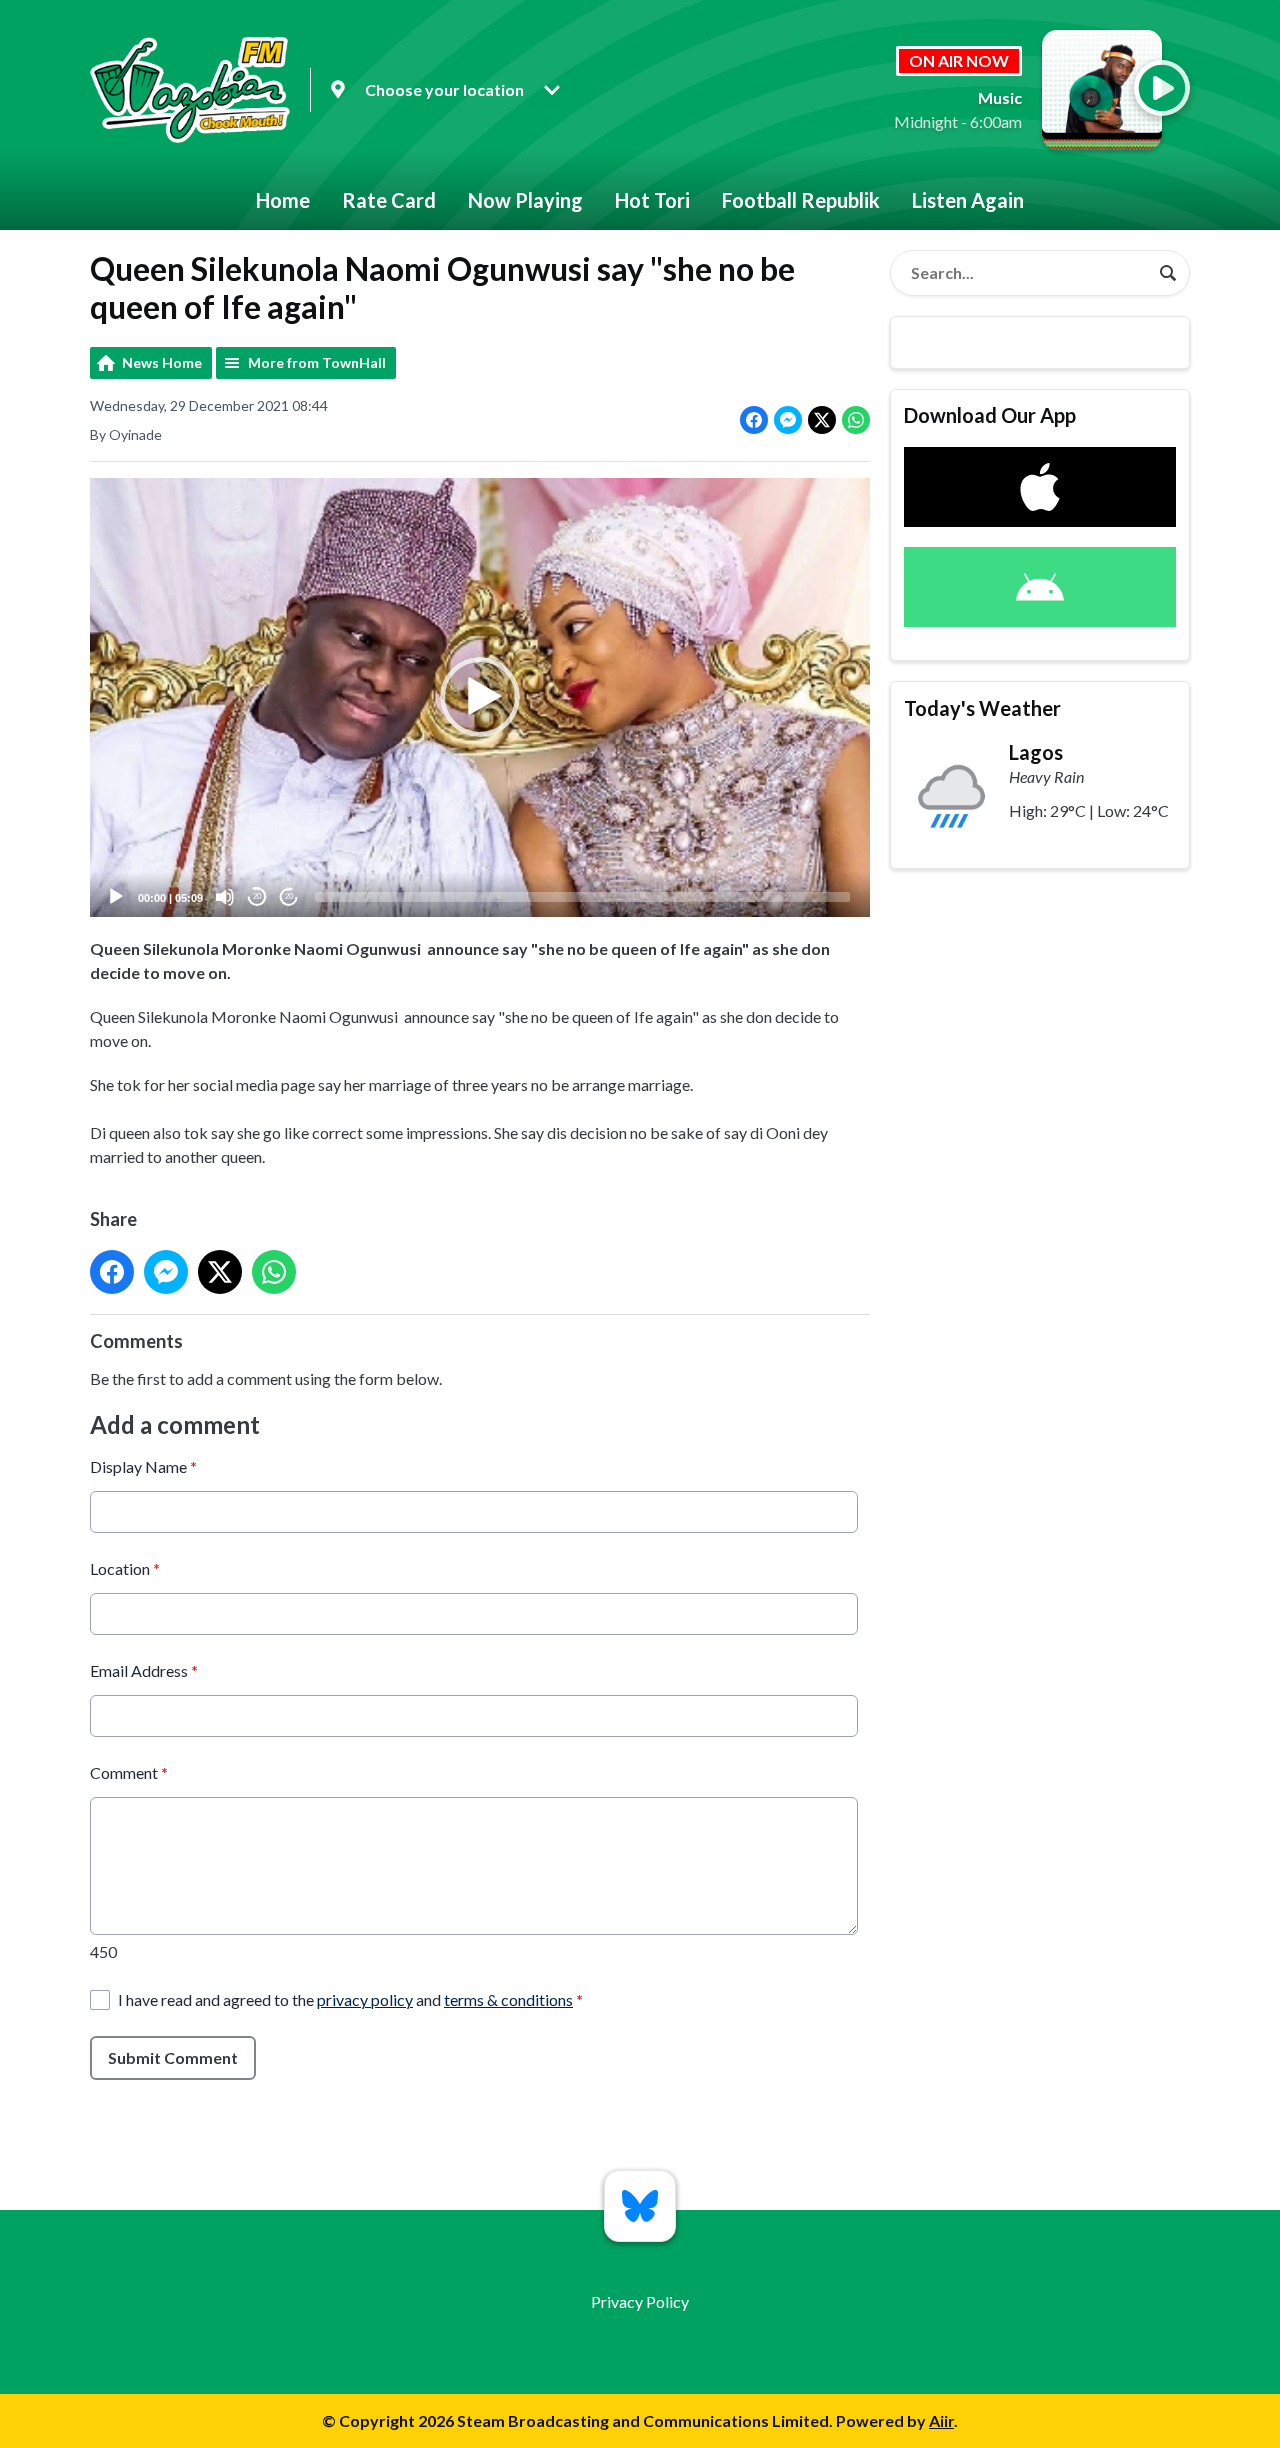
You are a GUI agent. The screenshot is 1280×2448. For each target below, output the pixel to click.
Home (283, 200)
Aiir (941, 2420)
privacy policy (365, 1999)
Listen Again (968, 200)
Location (125, 1568)
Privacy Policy (640, 2301)
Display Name (143, 1466)
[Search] (1168, 273)
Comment (129, 1772)
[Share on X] (822, 420)
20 (257, 896)
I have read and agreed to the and (350, 1999)
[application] (480, 697)
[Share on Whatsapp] (856, 420)
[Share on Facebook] (754, 420)
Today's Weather (982, 708)
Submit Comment (173, 2057)
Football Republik (801, 200)
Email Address (144, 1670)
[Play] (116, 897)
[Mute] (225, 897)
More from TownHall (317, 362)
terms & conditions (508, 1999)
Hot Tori (652, 200)
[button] (480, 697)
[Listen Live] (1162, 88)
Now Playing (525, 200)
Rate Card (389, 200)
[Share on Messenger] (788, 420)
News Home (162, 362)
